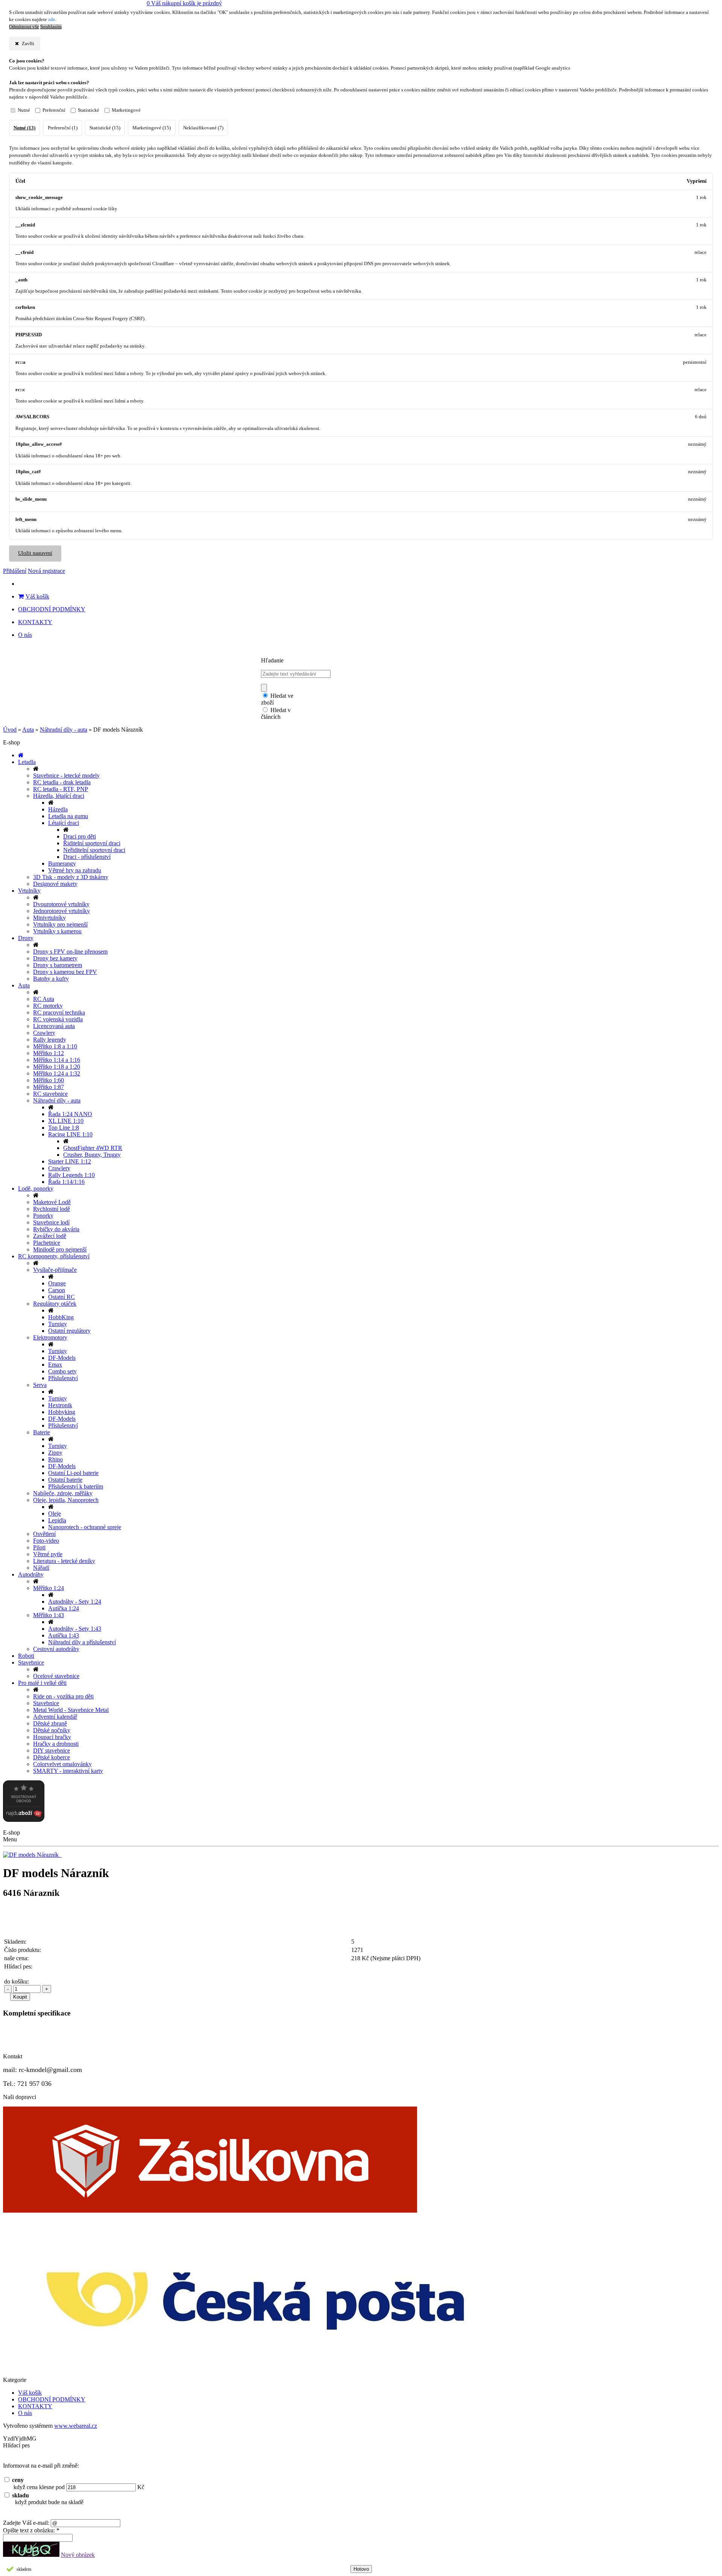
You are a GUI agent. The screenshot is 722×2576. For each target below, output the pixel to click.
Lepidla (57, 1520)
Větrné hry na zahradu (75, 870)
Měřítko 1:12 (49, 1053)
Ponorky (43, 1216)
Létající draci (64, 823)
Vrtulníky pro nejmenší (60, 924)
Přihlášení (15, 571)
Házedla (58, 809)
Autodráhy (31, 1574)
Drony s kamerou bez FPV (65, 972)
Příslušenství (63, 1378)
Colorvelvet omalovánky (62, 1764)
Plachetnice (47, 1243)
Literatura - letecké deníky (64, 1561)
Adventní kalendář (55, 1717)
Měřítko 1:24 (49, 1588)
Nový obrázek (78, 2555)
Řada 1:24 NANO (70, 1114)
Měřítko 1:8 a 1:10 (55, 1046)
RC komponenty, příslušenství (54, 1256)
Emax (55, 1365)
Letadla (27, 762)
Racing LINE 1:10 (70, 1134)
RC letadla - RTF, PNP (61, 789)
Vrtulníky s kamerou (57, 931)
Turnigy (58, 1324)
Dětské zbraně (50, 1723)
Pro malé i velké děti (42, 1683)
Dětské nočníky (52, 1730)
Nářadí (41, 1568)
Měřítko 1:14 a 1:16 (57, 1060)
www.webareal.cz (76, 2426)
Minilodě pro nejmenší (60, 1249)
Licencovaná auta (54, 1026)
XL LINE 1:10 (66, 1121)
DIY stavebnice (52, 1750)
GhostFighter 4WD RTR (93, 1148)
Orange (57, 1283)
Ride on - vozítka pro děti (63, 1696)
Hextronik (60, 1405)
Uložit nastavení (35, 553)
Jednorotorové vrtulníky (61, 911)
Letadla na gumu (68, 816)
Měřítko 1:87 (49, 1087)
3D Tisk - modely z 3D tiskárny (71, 877)
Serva (40, 1385)
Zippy (55, 1453)
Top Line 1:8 (64, 1128)
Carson (57, 1290)
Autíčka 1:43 (64, 1635)
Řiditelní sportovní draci (92, 843)
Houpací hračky (52, 1737)
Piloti (39, 1547)
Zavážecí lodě (50, 1236)
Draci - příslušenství (87, 857)
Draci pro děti (80, 836)
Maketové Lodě (52, 1202)
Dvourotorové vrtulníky (61, 904)
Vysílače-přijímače (55, 1270)
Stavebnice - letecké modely (66, 775)
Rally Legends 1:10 (71, 1175)
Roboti (26, 1656)
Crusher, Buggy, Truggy (92, 1155)
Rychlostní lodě (52, 1209)
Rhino (55, 1459)
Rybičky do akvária (56, 1229)
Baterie (42, 1432)
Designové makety (55, 884)
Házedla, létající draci (59, 796)
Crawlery (44, 1033)
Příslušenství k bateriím (76, 1486)
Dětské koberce (52, 1757)
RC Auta (44, 999)
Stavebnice (31, 1662)
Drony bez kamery (55, 958)
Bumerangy (62, 863)
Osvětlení (44, 1534)
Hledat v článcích (276, 713)
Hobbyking (62, 1412)
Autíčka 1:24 (64, 1608)
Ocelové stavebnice (56, 1676)
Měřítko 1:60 (49, 1080)
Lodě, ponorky (36, 1189)
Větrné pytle (48, 1554)
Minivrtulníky (49, 918)
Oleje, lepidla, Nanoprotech (66, 1500)
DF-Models (62, 1358)
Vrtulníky (29, 891)
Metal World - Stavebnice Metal (71, 1710)
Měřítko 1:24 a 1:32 (57, 1073)
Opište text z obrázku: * (31, 2530)
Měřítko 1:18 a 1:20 (57, 1067)
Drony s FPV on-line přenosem (70, 952)
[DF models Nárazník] (32, 1855)
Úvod (10, 730)
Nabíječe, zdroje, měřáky (63, 1493)
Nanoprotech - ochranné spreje (85, 1527)
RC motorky (48, 1006)
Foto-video (46, 1541)
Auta (28, 730)
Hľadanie (272, 660)
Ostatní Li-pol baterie (73, 1473)
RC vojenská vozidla (58, 1019)
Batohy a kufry (51, 979)
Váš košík (37, 596)
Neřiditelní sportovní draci (94, 850)
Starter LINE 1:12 (70, 1161)
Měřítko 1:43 (49, 1615)
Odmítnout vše (24, 27)
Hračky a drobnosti (56, 1744)
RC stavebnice (50, 1094)
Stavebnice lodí (51, 1222)
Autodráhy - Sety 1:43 (75, 1629)
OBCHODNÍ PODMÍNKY (52, 609)
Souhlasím (51, 27)
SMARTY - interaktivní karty (68, 1771)
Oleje (55, 1514)
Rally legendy (50, 1040)
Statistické (89, 110)
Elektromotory (50, 1337)
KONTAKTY (35, 622)
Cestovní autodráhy (56, 1649)
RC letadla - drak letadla (62, 782)
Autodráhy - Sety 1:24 (75, 1602)
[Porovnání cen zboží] (24, 1820)
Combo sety (62, 1371)
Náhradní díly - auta (64, 730)
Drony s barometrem (58, 965)
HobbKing (61, 1317)
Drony (26, 938)
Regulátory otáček (55, 1304)
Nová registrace (46, 571)
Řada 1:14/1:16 (66, 1182)
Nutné (24, 110)
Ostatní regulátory (69, 1331)
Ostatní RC (61, 1297)
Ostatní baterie (65, 1480)
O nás (25, 635)
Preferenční (54, 110)
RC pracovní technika (59, 1012)
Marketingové (126, 110)
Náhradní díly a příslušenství (82, 1642)
